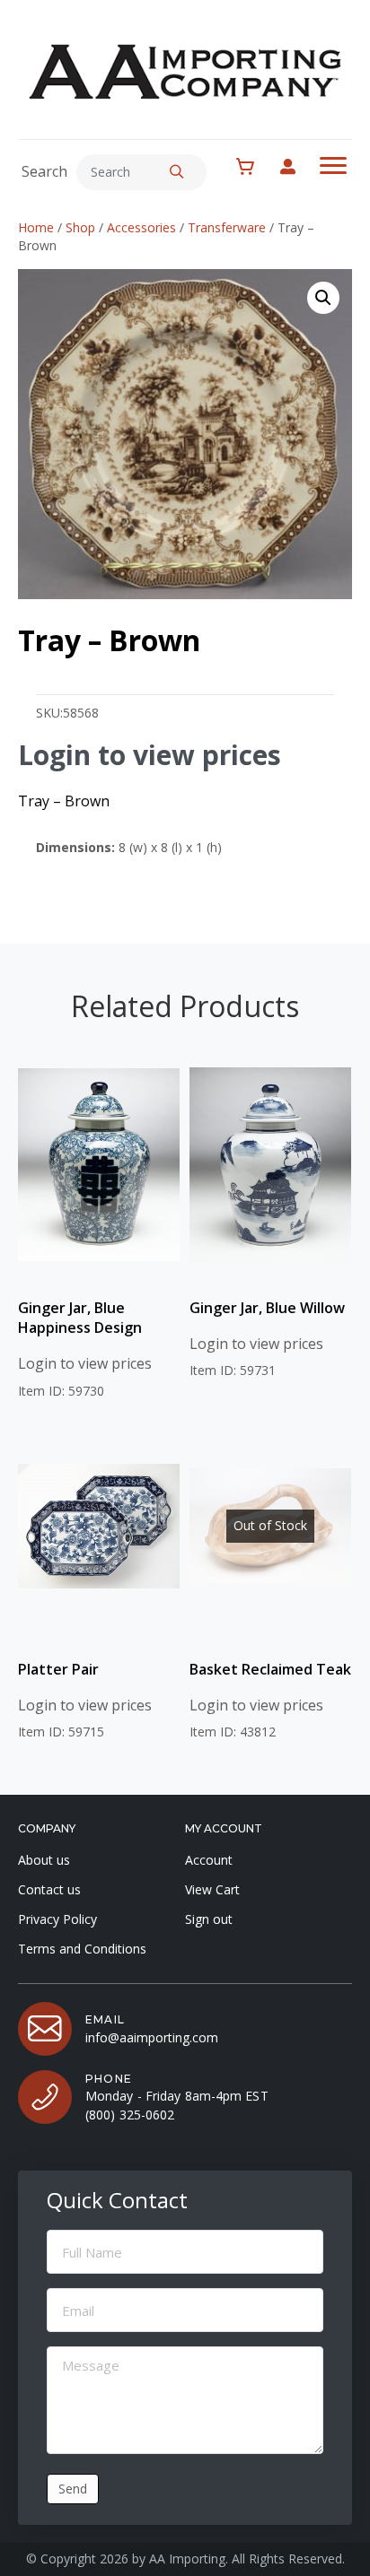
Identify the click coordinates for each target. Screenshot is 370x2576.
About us (44, 1860)
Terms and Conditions (82, 1949)
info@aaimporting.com (152, 2037)
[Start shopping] (254, 167)
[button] (177, 172)
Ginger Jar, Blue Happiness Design (80, 1318)
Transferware (227, 227)
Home (36, 227)
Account (209, 1860)
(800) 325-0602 (130, 2115)
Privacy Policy (57, 1919)
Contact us (49, 1889)
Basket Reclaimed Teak (270, 1669)
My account (297, 166)
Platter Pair (58, 1669)
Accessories (141, 227)
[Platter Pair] (99, 1527)
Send (73, 2489)
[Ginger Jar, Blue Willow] (270, 1165)
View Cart (212, 1889)
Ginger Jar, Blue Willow (267, 1308)
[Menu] (333, 166)
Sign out (209, 1919)
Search (44, 171)
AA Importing (187, 2559)
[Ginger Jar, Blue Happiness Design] (99, 1165)
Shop (80, 227)
